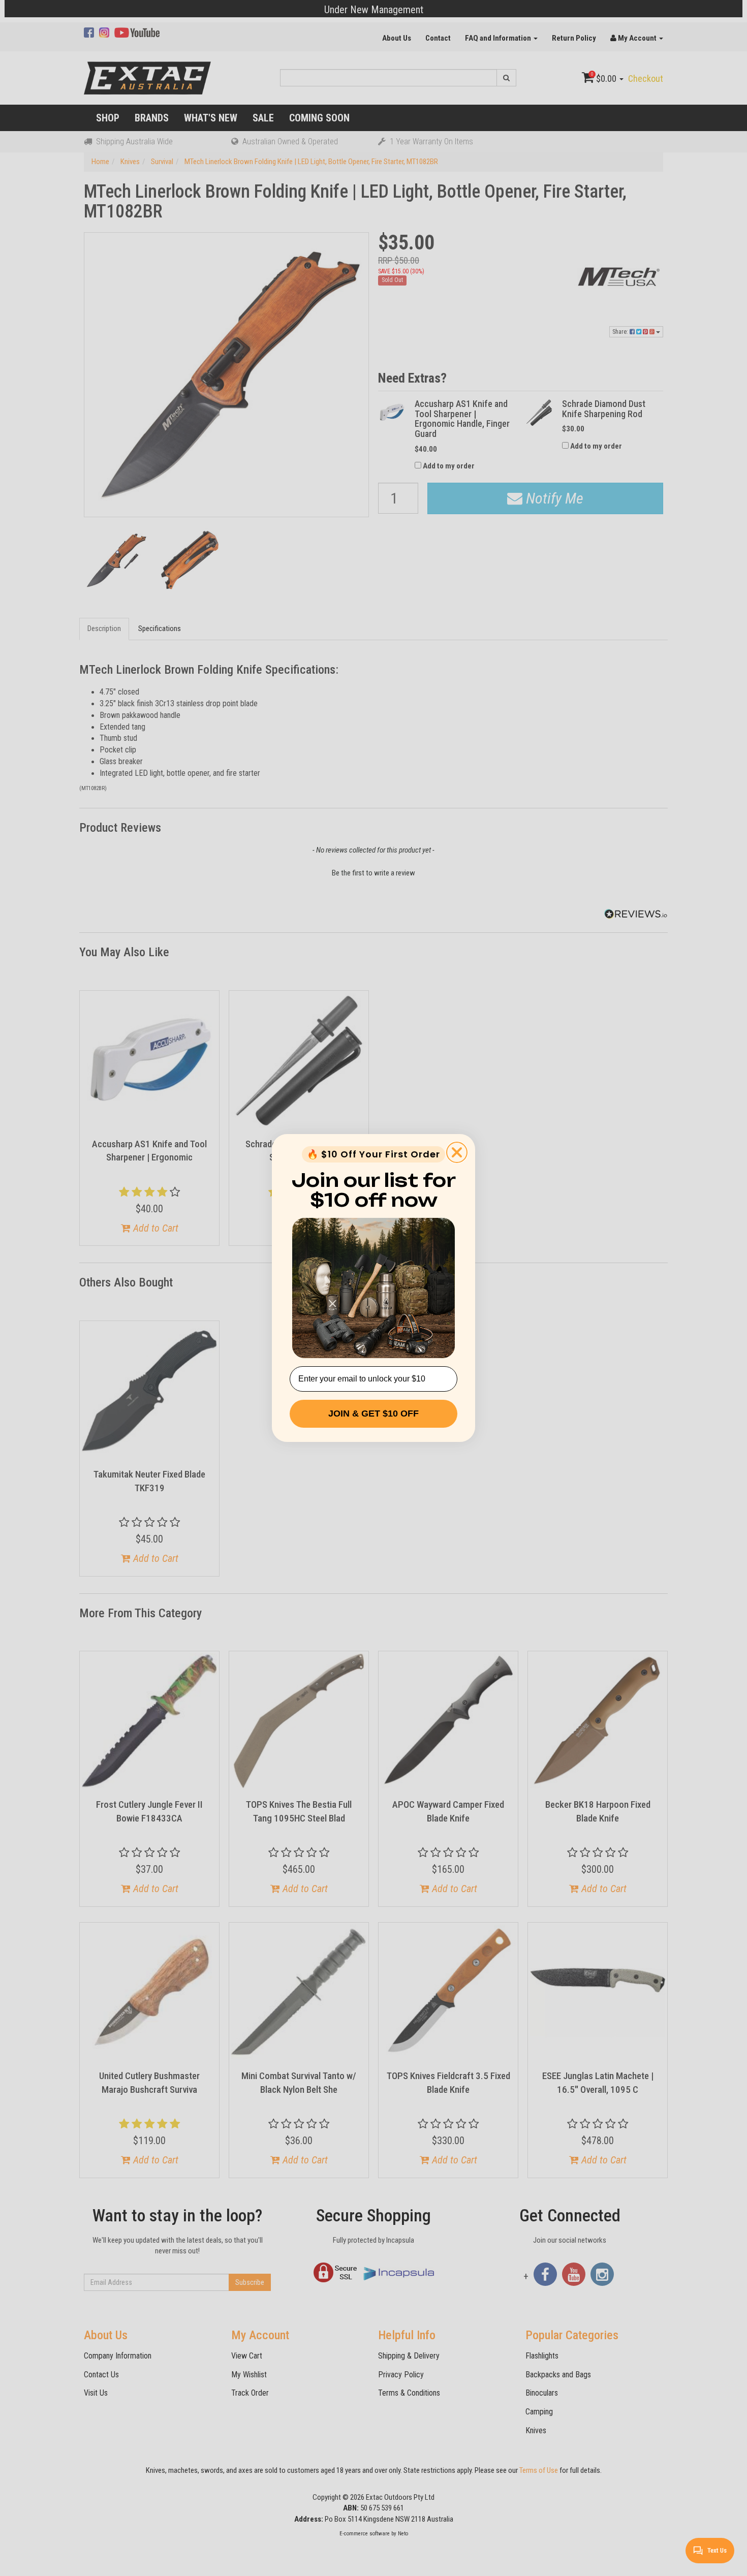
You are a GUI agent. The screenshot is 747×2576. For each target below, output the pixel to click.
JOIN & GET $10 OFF (373, 1413)
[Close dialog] (457, 1152)
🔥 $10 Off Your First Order (373, 1154)
